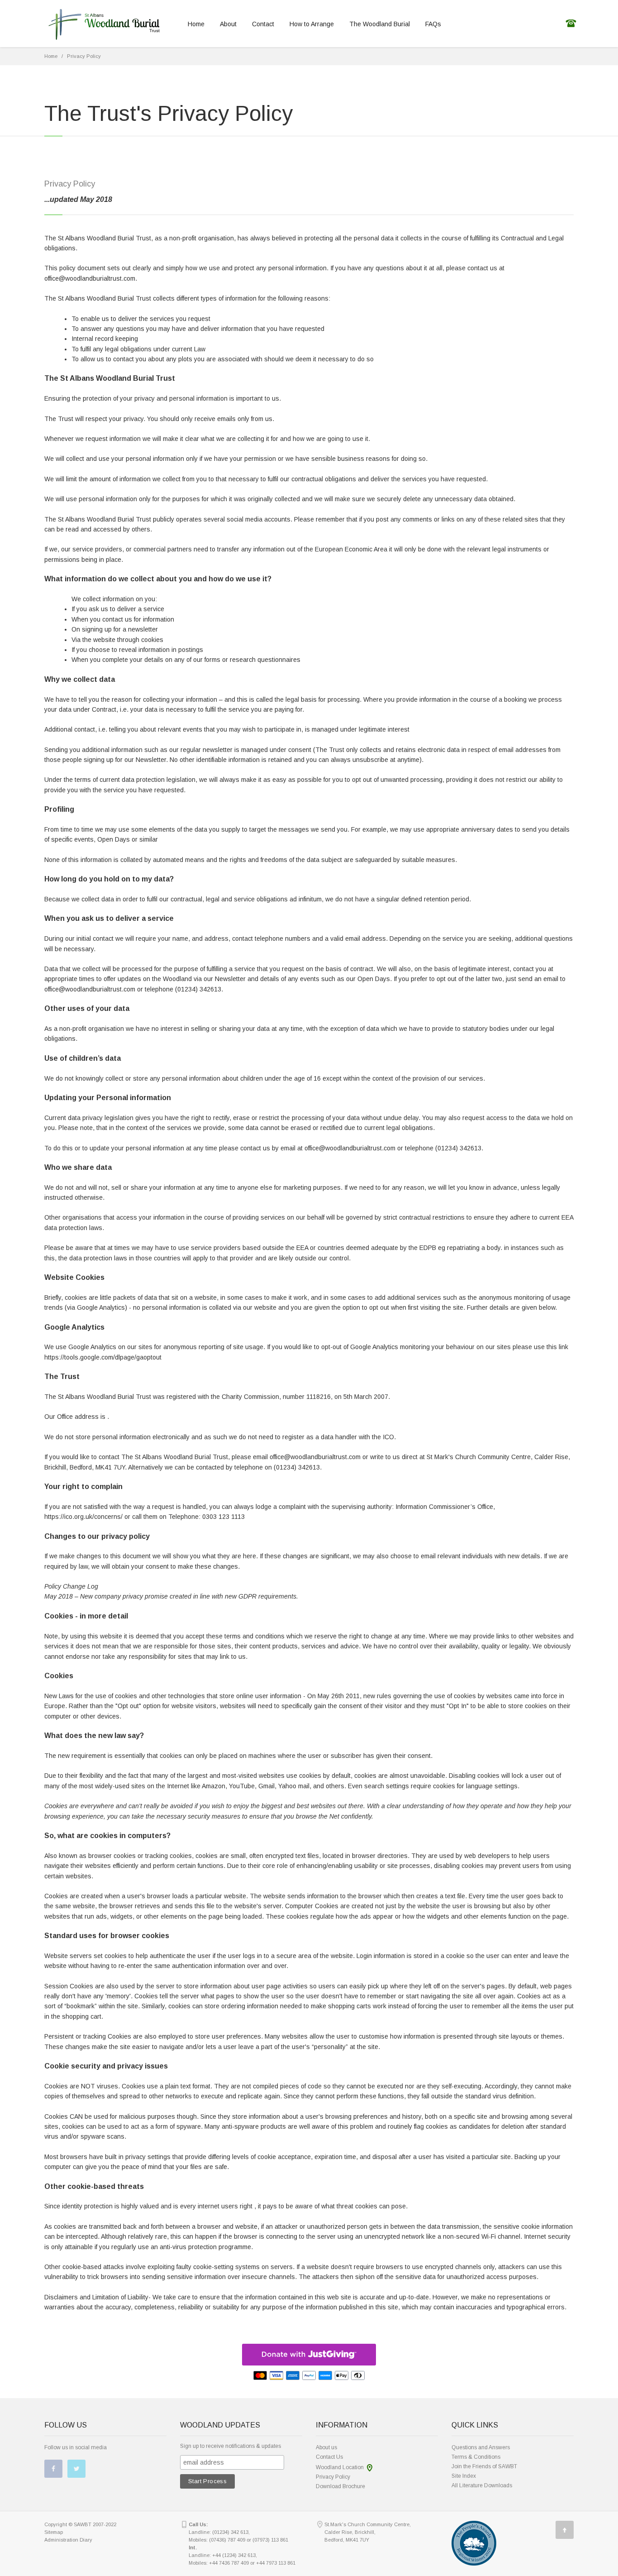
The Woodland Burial (380, 24)
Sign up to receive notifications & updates (231, 2446)
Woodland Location (340, 2467)
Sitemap (54, 2532)
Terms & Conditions (476, 2457)
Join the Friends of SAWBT (484, 2466)
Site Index (464, 2476)
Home (196, 24)
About (228, 24)
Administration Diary (68, 2540)
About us (326, 2447)
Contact (263, 24)
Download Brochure (340, 2486)
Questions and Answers (481, 2447)
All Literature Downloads (482, 2485)
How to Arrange (312, 24)
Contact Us (329, 2457)
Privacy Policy (84, 56)
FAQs (433, 24)
